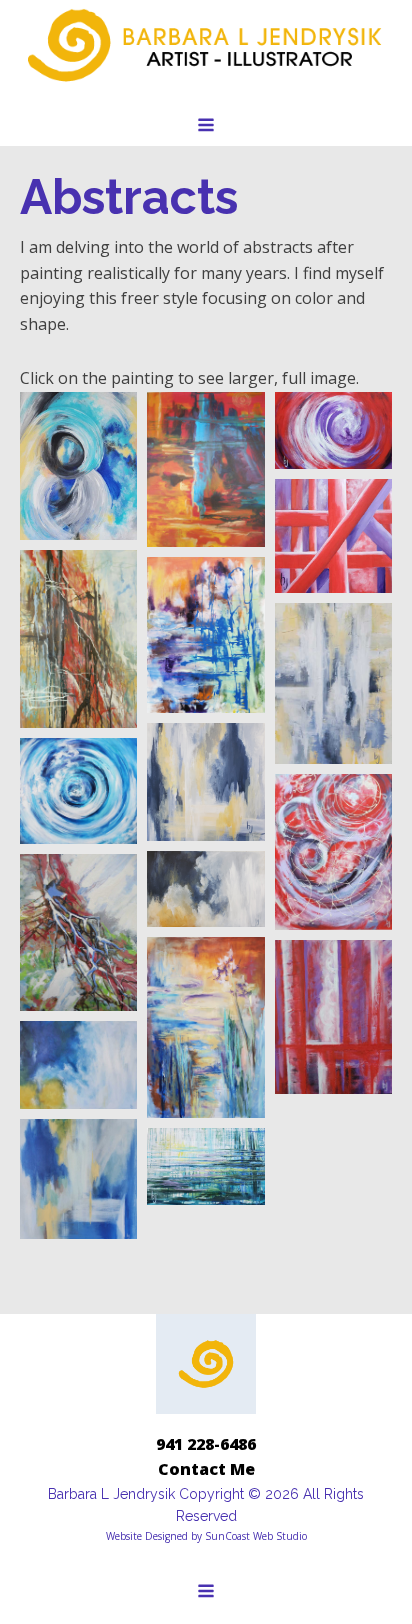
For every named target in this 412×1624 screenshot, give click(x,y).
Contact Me (206, 1469)
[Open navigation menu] (206, 127)
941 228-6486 (206, 1444)
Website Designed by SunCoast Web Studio (206, 1536)
